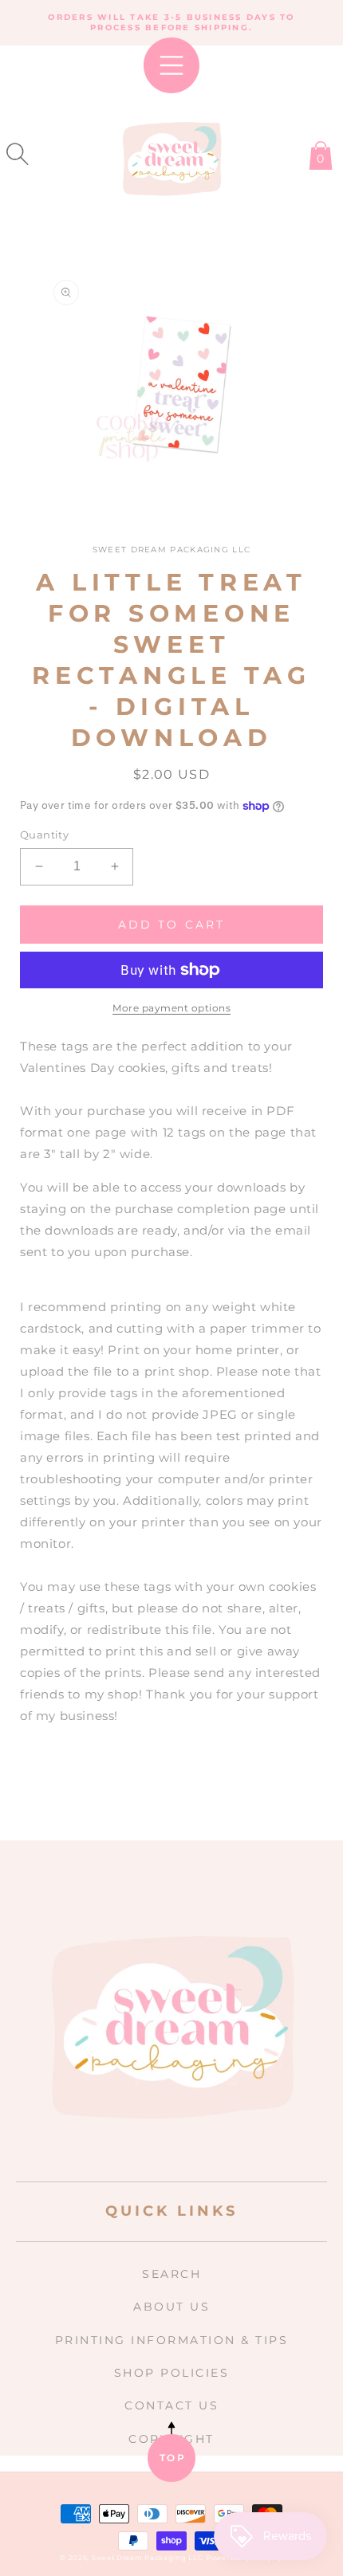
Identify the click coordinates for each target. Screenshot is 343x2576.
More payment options (171, 1008)
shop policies (172, 2373)
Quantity (44, 834)
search (171, 2274)
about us (171, 2307)
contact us (171, 2405)
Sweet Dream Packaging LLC (148, 2558)
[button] (18, 154)
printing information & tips (172, 2340)
